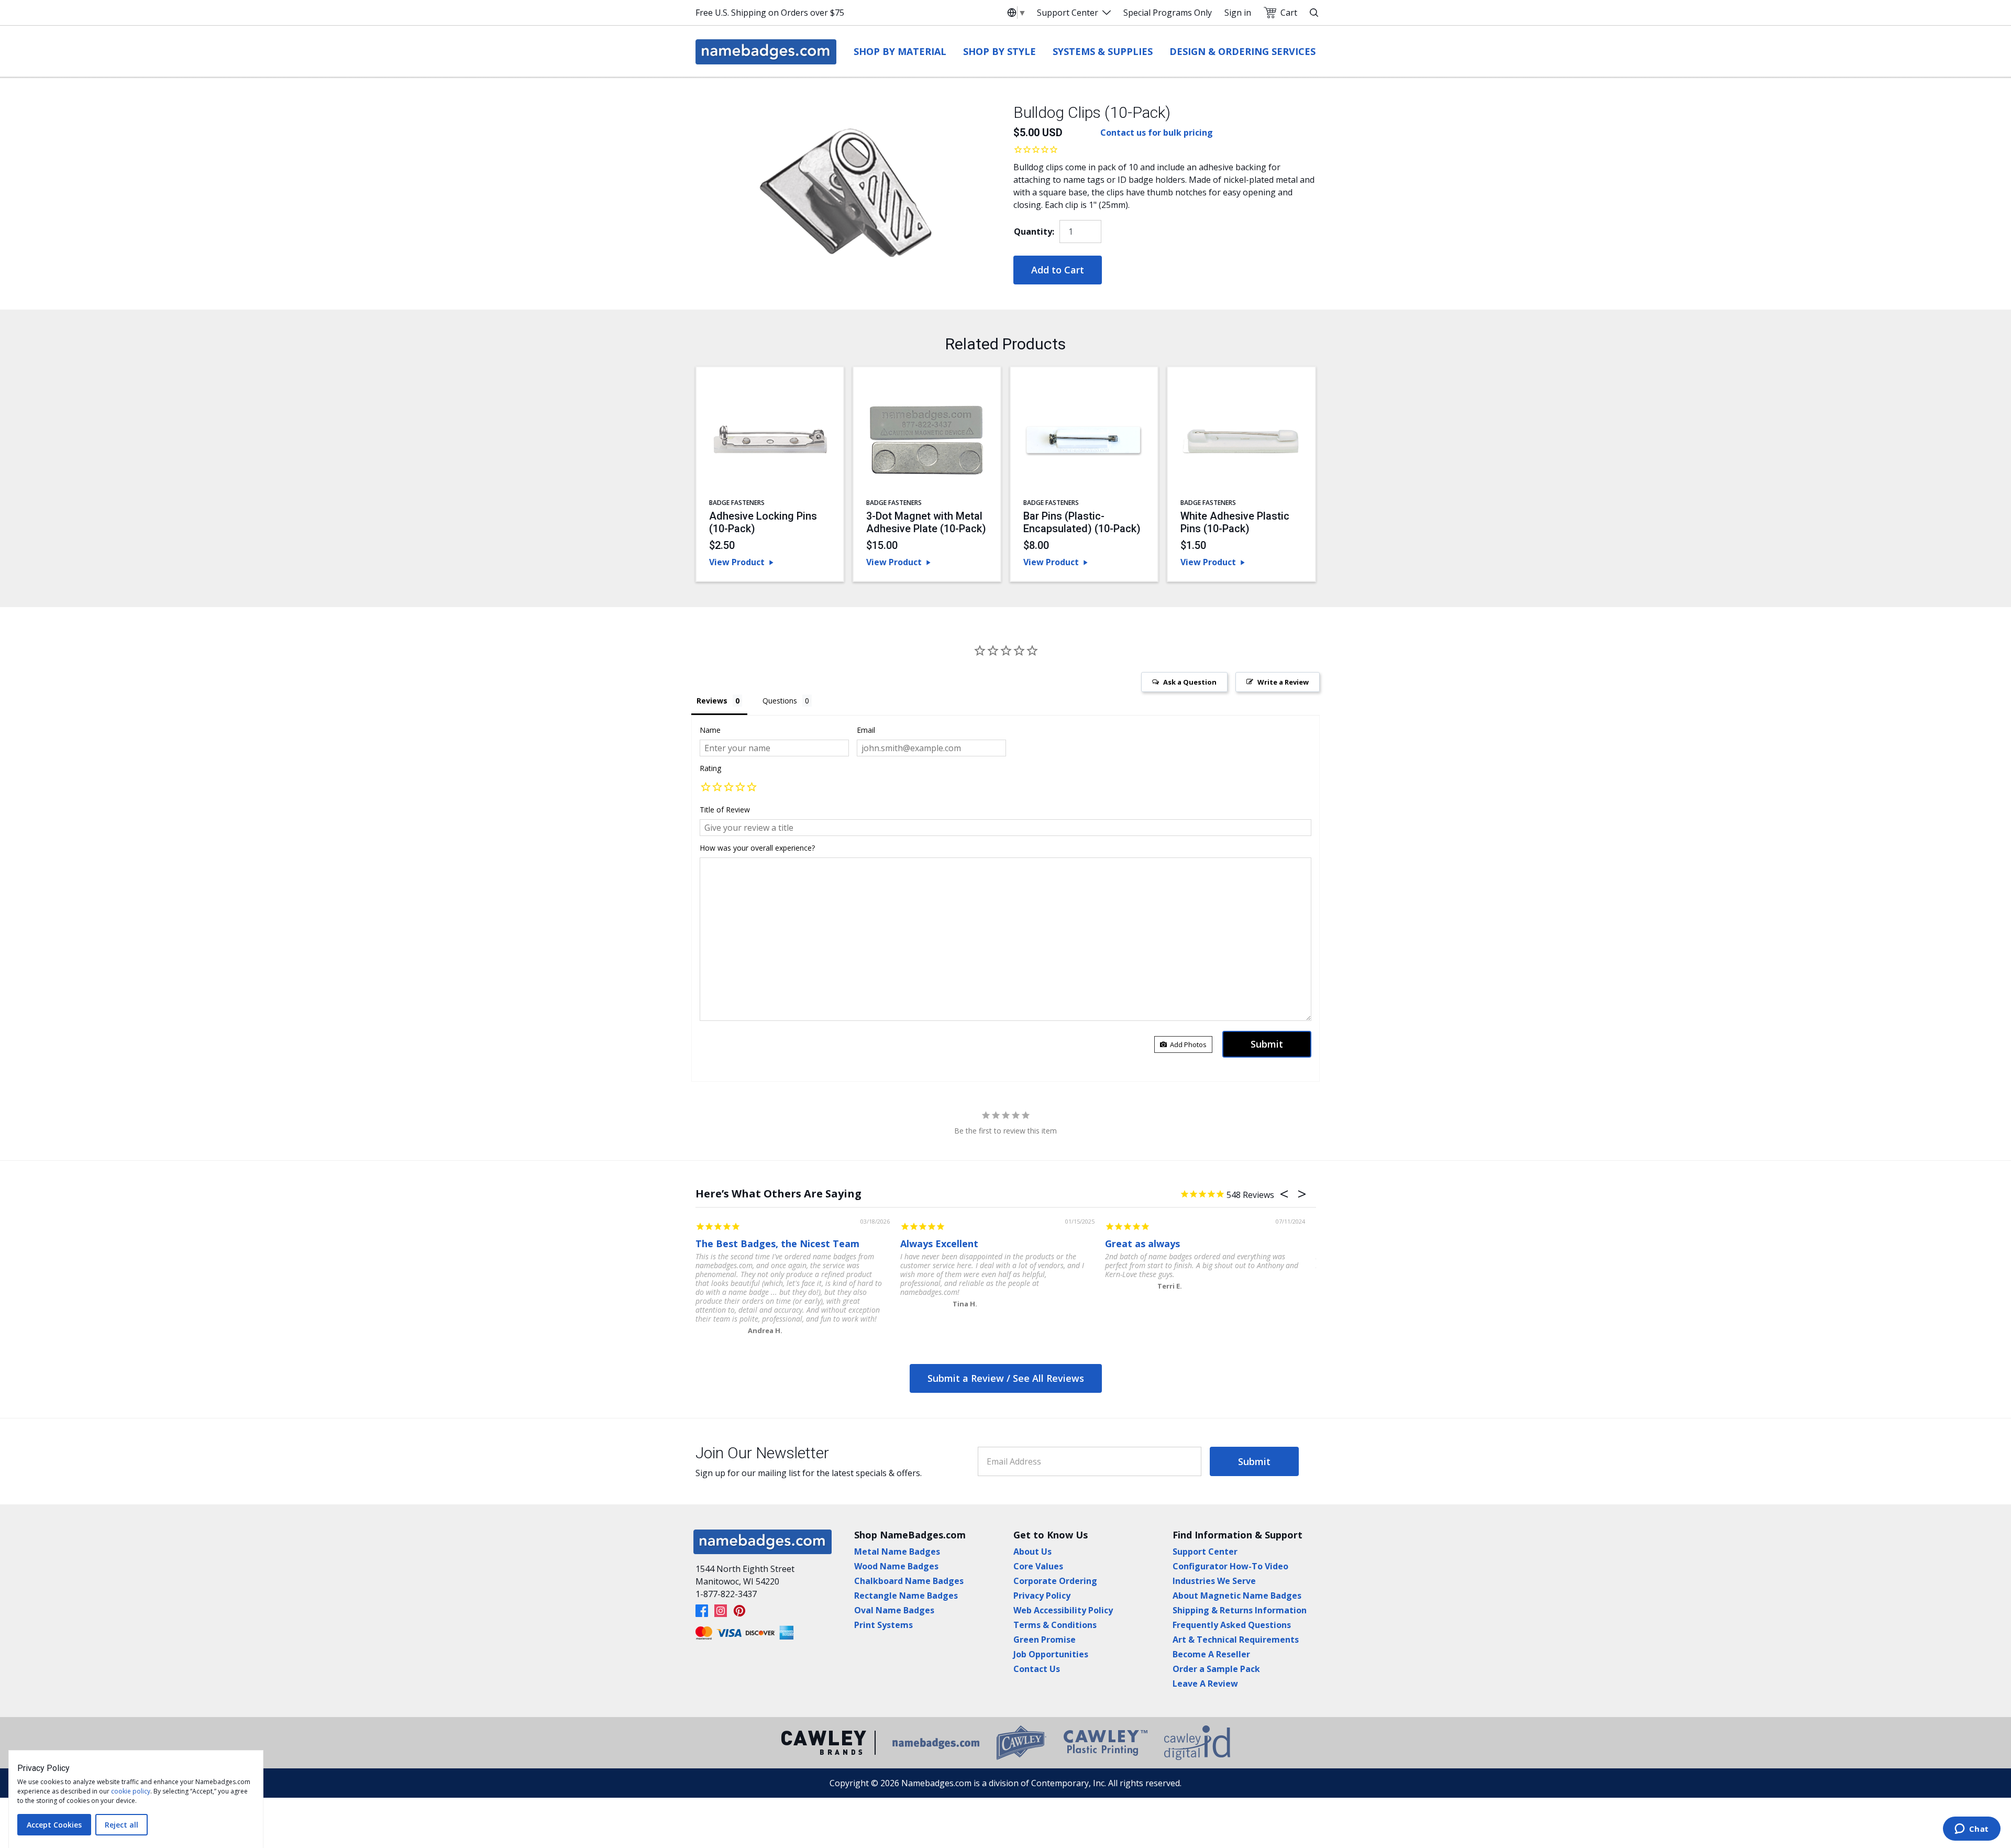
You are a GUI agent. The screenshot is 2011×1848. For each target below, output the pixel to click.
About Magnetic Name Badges (1237, 1596)
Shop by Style (999, 51)
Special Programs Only (1168, 13)
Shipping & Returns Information (1240, 1610)
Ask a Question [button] (1190, 682)
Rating (710, 768)
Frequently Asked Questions (1232, 1625)
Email (866, 730)
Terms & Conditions (1055, 1625)
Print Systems (883, 1625)
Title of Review (725, 810)
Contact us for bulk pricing (1157, 133)
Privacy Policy (1042, 1596)
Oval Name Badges (894, 1610)
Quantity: (1034, 232)
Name (710, 730)
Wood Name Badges (896, 1566)
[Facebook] (702, 1611)
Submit (1254, 1461)
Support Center (1068, 13)
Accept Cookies (54, 1825)
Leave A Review (1205, 1684)
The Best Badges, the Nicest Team (777, 1244)
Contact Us (1037, 1669)
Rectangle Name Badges (906, 1596)
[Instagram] (721, 1611)
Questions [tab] (780, 701)
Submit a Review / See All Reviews (1006, 1378)
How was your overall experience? (757, 848)
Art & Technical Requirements (1236, 1640)
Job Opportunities (1051, 1654)
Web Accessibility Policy (1063, 1610)
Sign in (1238, 13)
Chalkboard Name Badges (909, 1581)
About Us (1032, 1552)
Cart (1289, 13)
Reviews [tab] (712, 701)
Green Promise (1045, 1640)
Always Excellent (939, 1244)
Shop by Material (900, 51)
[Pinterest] (739, 1611)
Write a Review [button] (1283, 682)
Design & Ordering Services (1242, 51)
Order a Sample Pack (1216, 1669)
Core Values (1038, 1566)
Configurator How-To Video (1230, 1566)
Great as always (1142, 1244)
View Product (737, 562)
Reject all (121, 1825)
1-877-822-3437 (726, 1594)
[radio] (705, 788)
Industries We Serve (1214, 1581)
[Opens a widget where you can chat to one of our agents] (1971, 1830)
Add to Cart (1058, 270)
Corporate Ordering (1055, 1581)
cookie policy (131, 1791)
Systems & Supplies (1103, 51)
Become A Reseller (1211, 1654)
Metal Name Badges (897, 1552)
